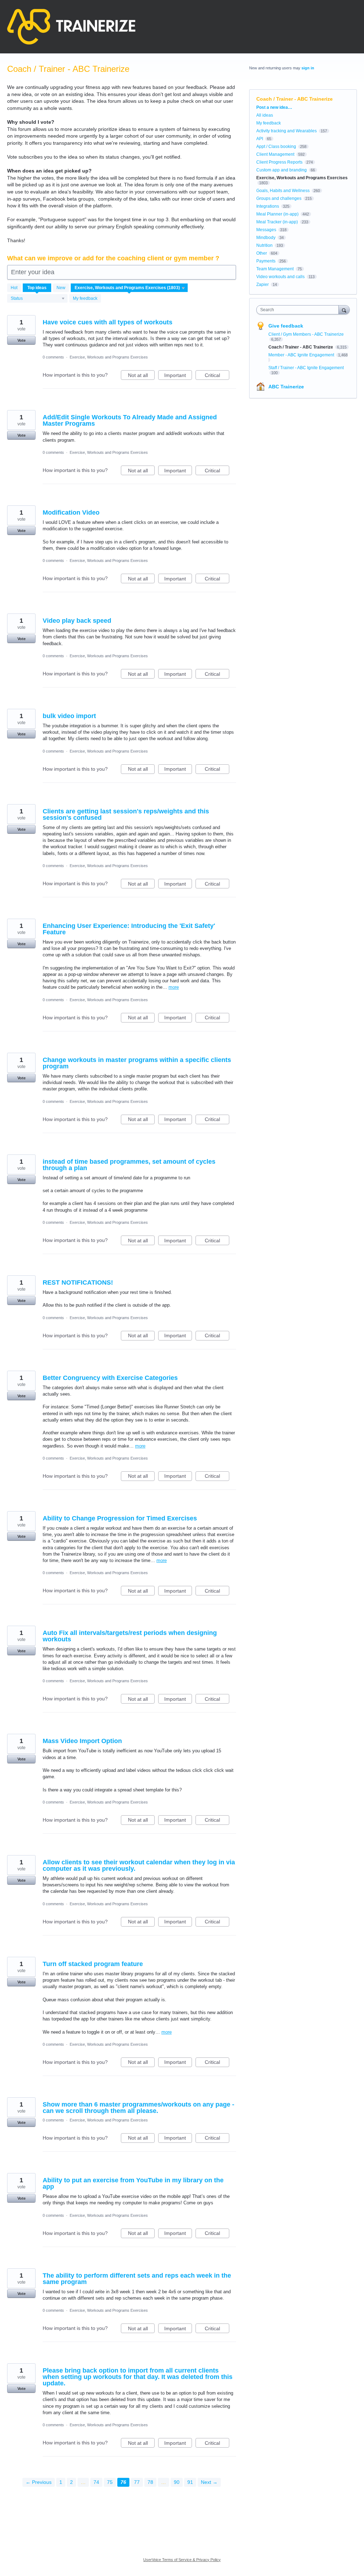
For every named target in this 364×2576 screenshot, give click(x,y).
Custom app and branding (282, 170)
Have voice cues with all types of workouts (108, 322)
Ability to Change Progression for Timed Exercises (120, 1518)
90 (177, 2482)
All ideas (265, 115)
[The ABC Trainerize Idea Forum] (71, 27)
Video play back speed (77, 621)
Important (178, 376)
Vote (22, 340)
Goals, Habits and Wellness (283, 191)
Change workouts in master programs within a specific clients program (137, 1063)
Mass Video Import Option (82, 1741)
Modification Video (71, 512)
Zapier (263, 285)
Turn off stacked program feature (93, 1964)
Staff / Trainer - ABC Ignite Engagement (306, 368)
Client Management (275, 154)
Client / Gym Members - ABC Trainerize (306, 334)
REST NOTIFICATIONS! (78, 1282)
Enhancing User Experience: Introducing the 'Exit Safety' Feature (129, 929)
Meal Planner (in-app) (277, 214)
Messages (266, 230)
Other (262, 253)
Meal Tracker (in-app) (277, 222)
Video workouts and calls (280, 277)
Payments (266, 261)
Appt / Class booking (276, 147)
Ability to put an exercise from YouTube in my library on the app (133, 2183)
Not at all (141, 376)
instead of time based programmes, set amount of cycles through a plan (129, 1165)
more (174, 987)
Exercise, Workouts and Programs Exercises (109, 357)
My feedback (85, 298)
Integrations (268, 206)
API (260, 139)
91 (190, 2482)
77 (137, 2482)
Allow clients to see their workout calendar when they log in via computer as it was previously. (139, 1865)
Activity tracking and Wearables (287, 131)
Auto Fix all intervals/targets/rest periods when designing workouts (130, 1636)
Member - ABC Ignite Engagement (302, 355)
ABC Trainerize (286, 387)
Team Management (275, 269)
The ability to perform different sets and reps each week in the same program (137, 2279)
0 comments (53, 357)
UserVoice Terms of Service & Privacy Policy (182, 2560)
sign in (308, 68)
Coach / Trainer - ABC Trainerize (301, 347)
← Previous (39, 2482)
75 (110, 2482)
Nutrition (264, 245)
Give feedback (286, 326)
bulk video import (69, 716)
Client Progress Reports (279, 162)
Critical (217, 376)
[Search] (344, 310)
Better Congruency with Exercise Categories (110, 1378)
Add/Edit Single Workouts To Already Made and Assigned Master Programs (130, 420)
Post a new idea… (274, 107)
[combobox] (299, 310)
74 (96, 2482)
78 (150, 2482)
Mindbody (266, 238)
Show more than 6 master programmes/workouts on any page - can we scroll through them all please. (138, 2108)
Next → (209, 2482)
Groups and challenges (279, 198)
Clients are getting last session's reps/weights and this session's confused (126, 814)
